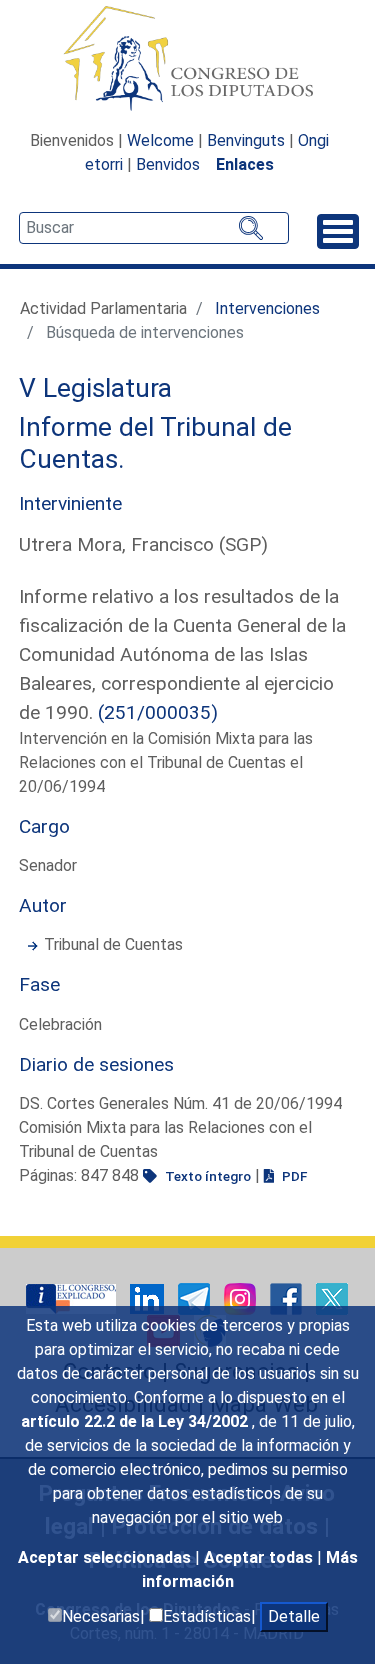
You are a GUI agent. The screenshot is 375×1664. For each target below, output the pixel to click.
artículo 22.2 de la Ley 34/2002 (136, 1421)
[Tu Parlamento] (73, 1297)
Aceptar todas (260, 1557)
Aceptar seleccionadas (106, 1557)
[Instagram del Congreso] (242, 1297)
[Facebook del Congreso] (288, 1297)
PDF (293, 1176)
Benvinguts (246, 140)
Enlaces (245, 164)
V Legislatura (95, 388)
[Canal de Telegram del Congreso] (196, 1297)
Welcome (160, 140)
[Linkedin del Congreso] (149, 1297)
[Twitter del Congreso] (332, 1297)
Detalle (294, 1616)
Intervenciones (267, 308)
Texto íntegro (206, 1176)
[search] (154, 228)
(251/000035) (158, 712)
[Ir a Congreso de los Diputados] (188, 58)
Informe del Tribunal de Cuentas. (155, 443)
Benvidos (168, 164)
